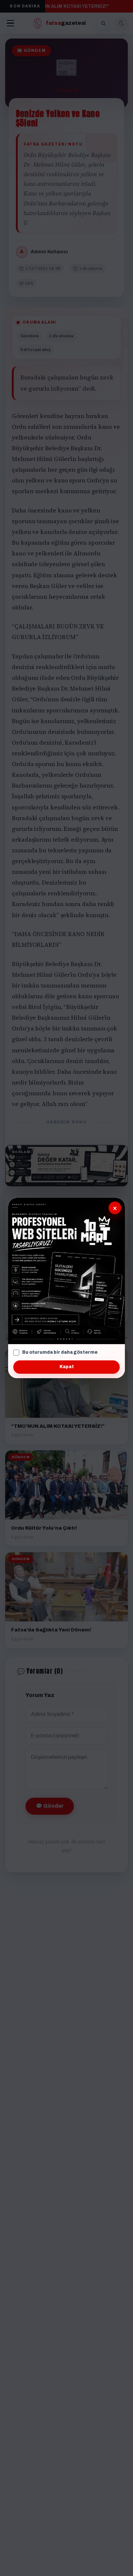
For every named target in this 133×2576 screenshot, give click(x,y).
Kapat (67, 1367)
